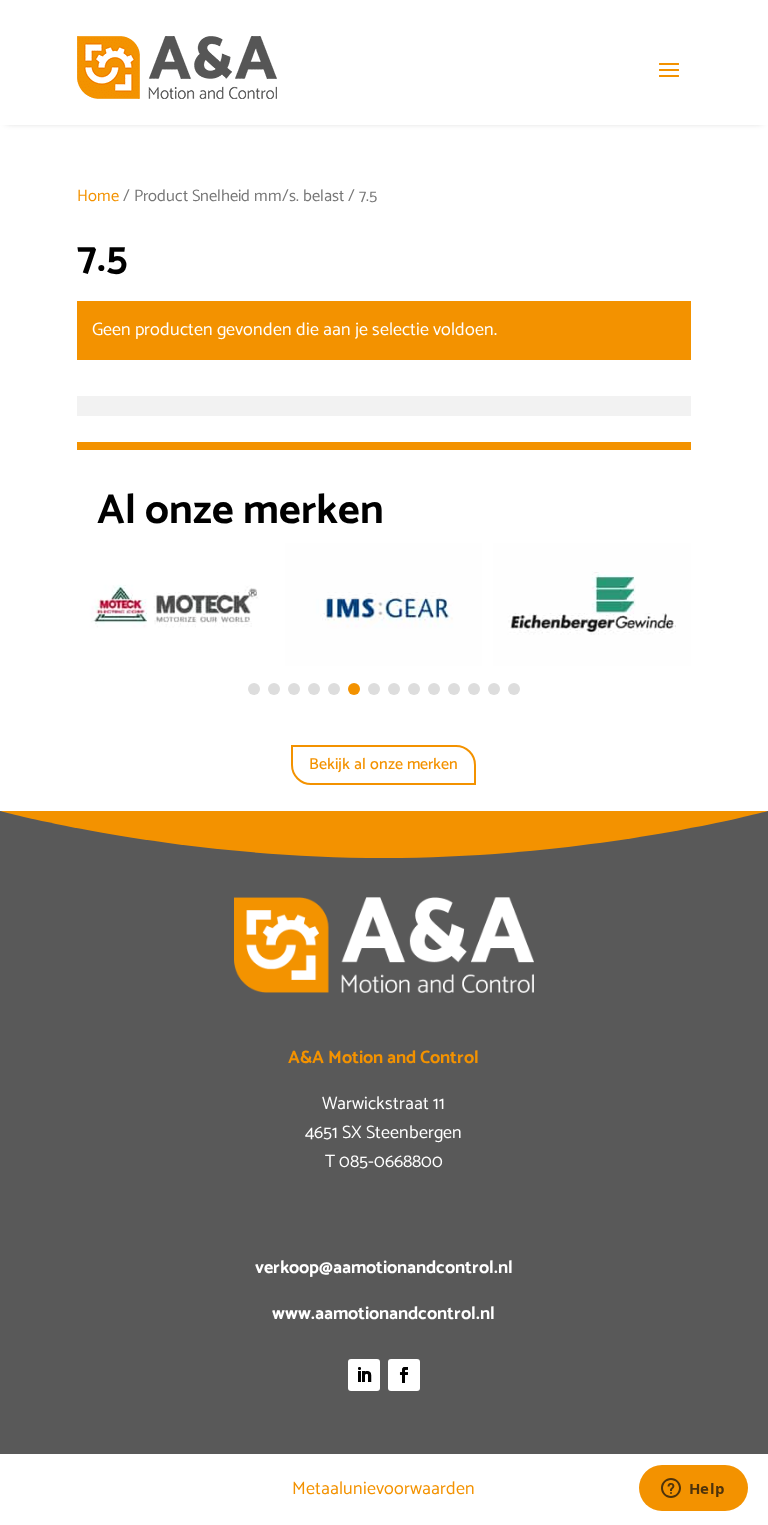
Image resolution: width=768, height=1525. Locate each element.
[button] (254, 689)
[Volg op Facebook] (404, 1375)
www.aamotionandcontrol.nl (383, 1314)
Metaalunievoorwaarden (383, 1489)
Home (98, 196)
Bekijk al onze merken (383, 764)
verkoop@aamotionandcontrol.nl (384, 1268)
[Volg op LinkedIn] (364, 1375)
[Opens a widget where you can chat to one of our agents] (693, 1490)
